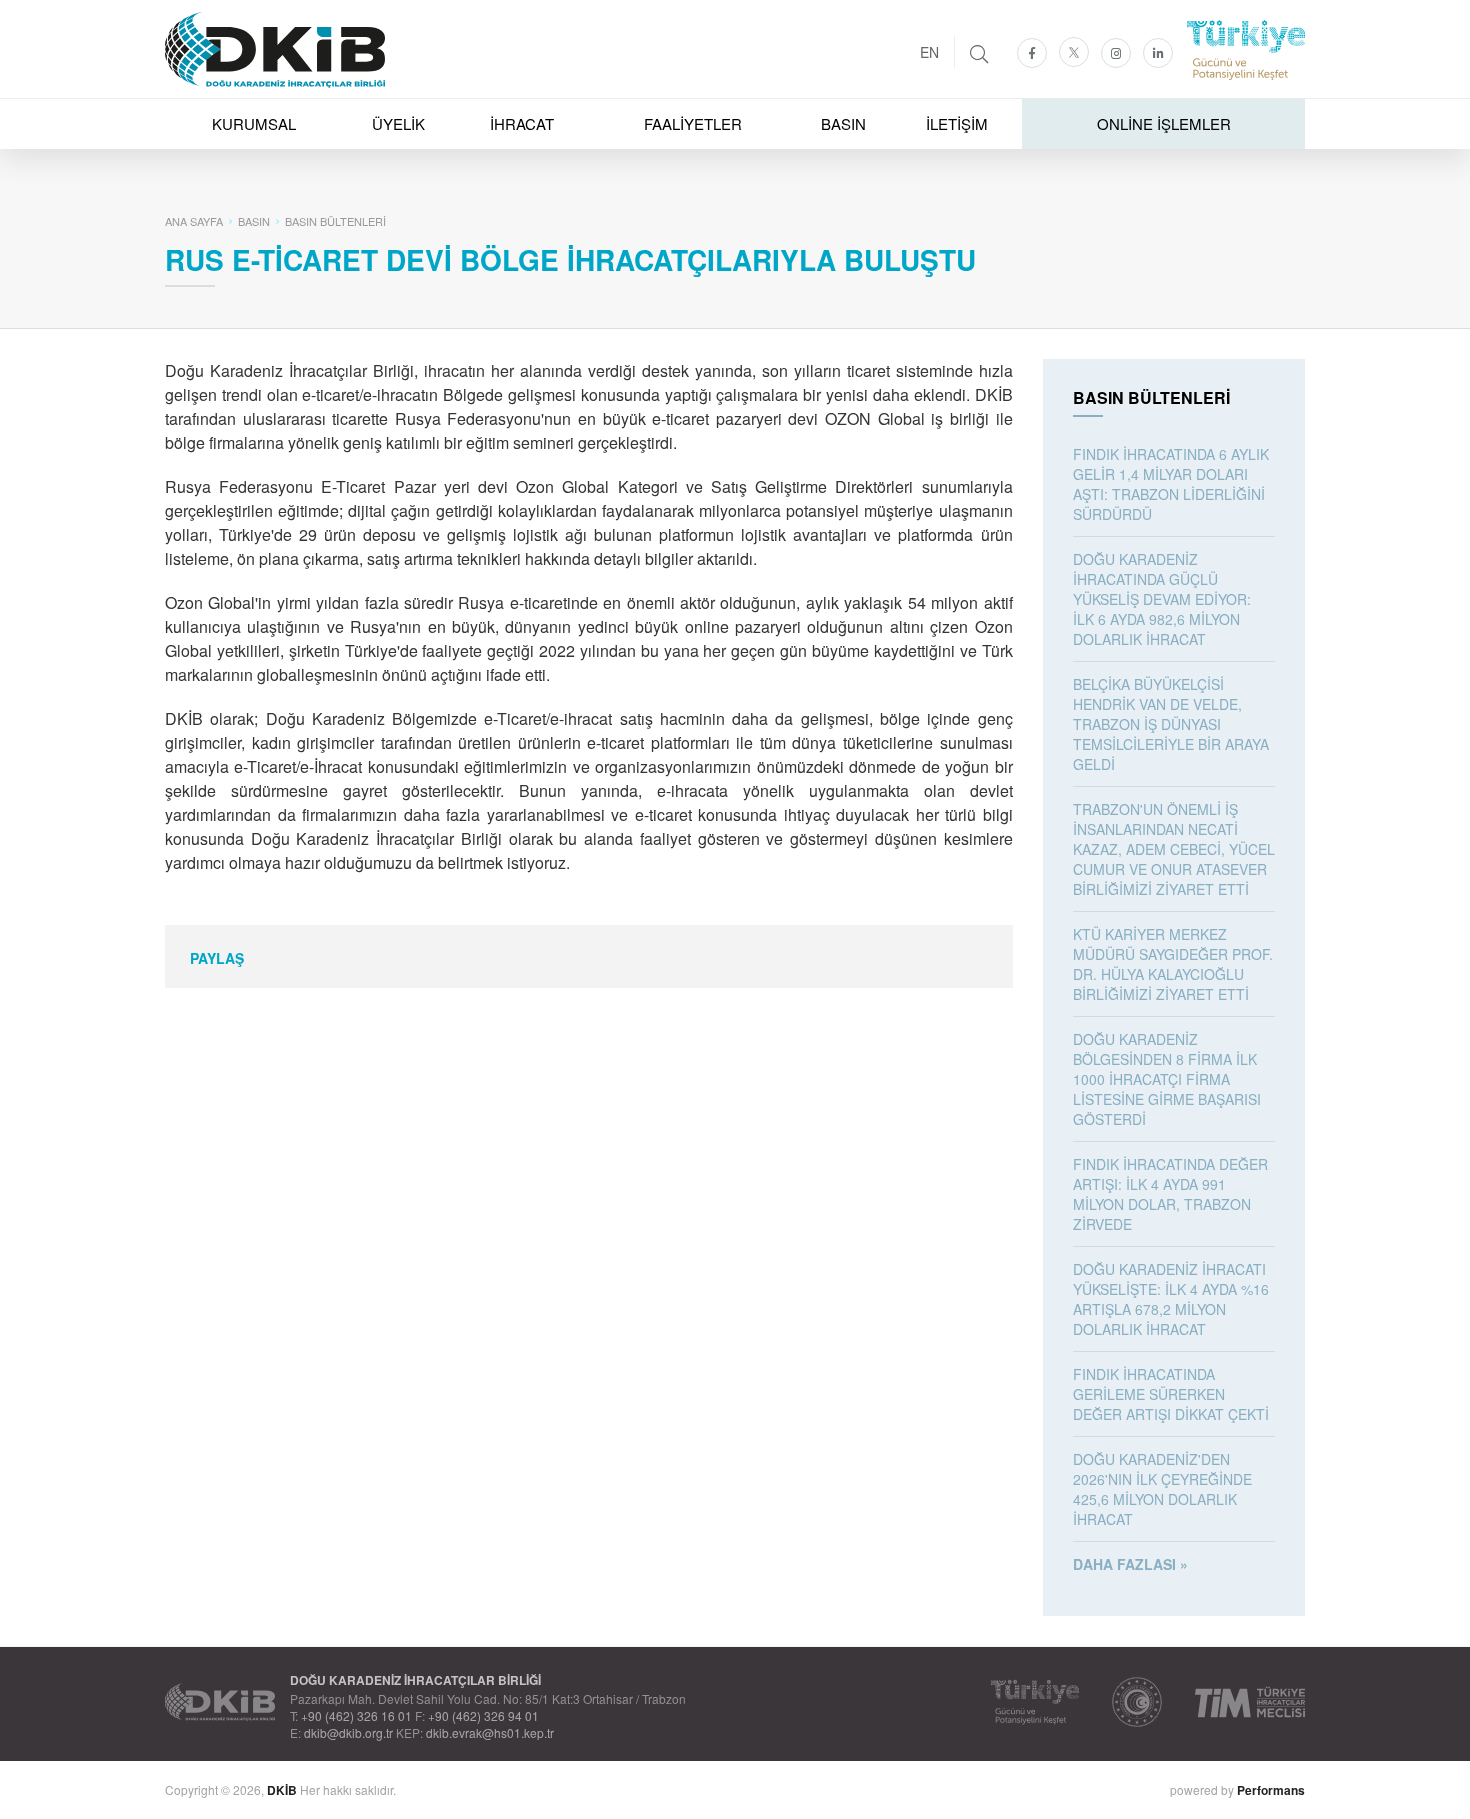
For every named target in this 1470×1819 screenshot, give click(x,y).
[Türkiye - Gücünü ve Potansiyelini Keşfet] (1035, 1702)
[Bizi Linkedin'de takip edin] (1158, 53)
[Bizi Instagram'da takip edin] (1116, 53)
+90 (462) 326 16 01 (356, 1715)
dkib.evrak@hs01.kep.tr (490, 1732)
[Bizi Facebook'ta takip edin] (1032, 53)
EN (929, 52)
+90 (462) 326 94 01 (483, 1715)
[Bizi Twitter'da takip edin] (1074, 52)
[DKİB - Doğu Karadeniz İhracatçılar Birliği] (735, 5)
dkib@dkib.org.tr (348, 1732)
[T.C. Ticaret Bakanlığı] (1137, 1702)
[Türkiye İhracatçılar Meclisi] (1250, 1702)
